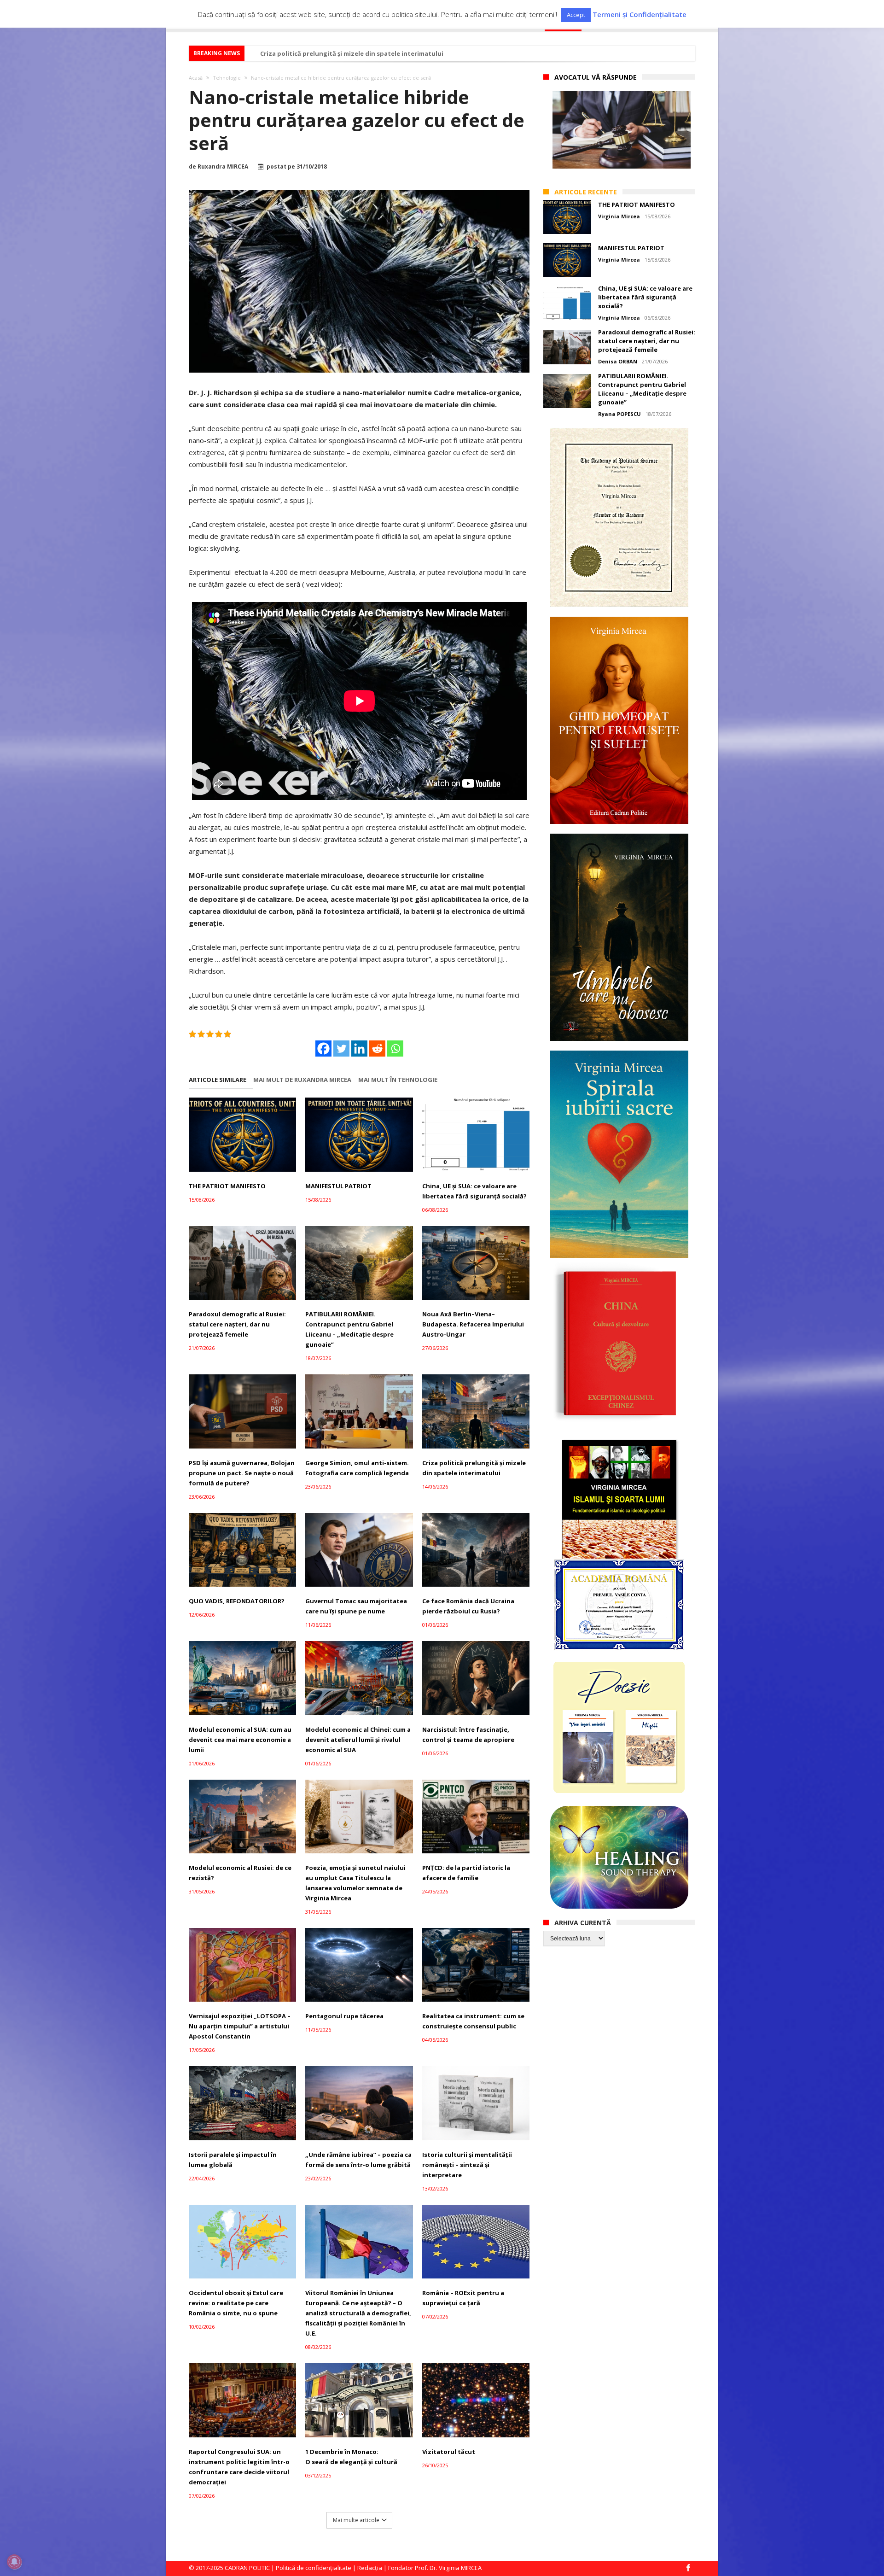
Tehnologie (227, 78)
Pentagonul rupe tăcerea (344, 2016)
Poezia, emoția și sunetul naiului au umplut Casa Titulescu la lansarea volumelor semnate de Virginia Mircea (355, 1883)
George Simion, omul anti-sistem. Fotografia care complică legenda (357, 1468)
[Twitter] (341, 1049)
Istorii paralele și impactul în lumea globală (233, 2160)
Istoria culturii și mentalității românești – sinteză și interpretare (467, 2165)
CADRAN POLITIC (247, 2568)
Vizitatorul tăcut (449, 2452)
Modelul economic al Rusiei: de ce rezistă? (240, 1873)
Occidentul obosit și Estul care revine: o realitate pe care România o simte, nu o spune (236, 2303)
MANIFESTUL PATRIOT (338, 1186)
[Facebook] (323, 1049)
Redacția (370, 2568)
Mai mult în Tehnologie (398, 1080)
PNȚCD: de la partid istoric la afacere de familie (466, 1873)
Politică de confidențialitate (314, 2568)
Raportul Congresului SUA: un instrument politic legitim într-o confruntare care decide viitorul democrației (239, 2467)
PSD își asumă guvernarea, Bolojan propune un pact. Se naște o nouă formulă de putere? (242, 1473)
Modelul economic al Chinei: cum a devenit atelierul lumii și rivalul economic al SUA (358, 1740)
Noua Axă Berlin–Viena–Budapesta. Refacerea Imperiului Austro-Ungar (473, 1324)
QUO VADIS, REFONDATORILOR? (237, 1601)
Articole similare (218, 1080)
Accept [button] (576, 15)
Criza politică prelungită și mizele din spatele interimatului (474, 1468)
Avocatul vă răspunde (596, 77)
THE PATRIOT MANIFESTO (227, 1186)
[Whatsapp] (395, 1049)
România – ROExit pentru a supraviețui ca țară (463, 2298)
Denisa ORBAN (618, 361)
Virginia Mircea (619, 216)
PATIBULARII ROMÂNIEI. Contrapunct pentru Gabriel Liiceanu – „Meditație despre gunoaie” (349, 1329)
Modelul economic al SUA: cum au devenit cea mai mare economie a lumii (372, 53)
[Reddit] (377, 1049)
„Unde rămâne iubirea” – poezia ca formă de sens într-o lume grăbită (358, 2160)
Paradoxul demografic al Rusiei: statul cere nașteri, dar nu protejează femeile (237, 1324)
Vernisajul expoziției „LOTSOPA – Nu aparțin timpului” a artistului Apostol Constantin (240, 2026)
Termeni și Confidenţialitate (640, 15)
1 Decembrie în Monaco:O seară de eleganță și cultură (351, 2457)
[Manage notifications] (14, 2562)
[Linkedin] (359, 1049)
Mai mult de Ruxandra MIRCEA (302, 1080)
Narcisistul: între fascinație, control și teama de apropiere (468, 1735)
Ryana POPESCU (619, 414)
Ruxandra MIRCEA (223, 167)
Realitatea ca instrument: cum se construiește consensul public (473, 2021)
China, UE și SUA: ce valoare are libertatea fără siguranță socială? (474, 1191)
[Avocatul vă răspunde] (622, 130)
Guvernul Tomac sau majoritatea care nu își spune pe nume (356, 1606)
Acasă (196, 78)
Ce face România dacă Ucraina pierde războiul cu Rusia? (468, 1606)
